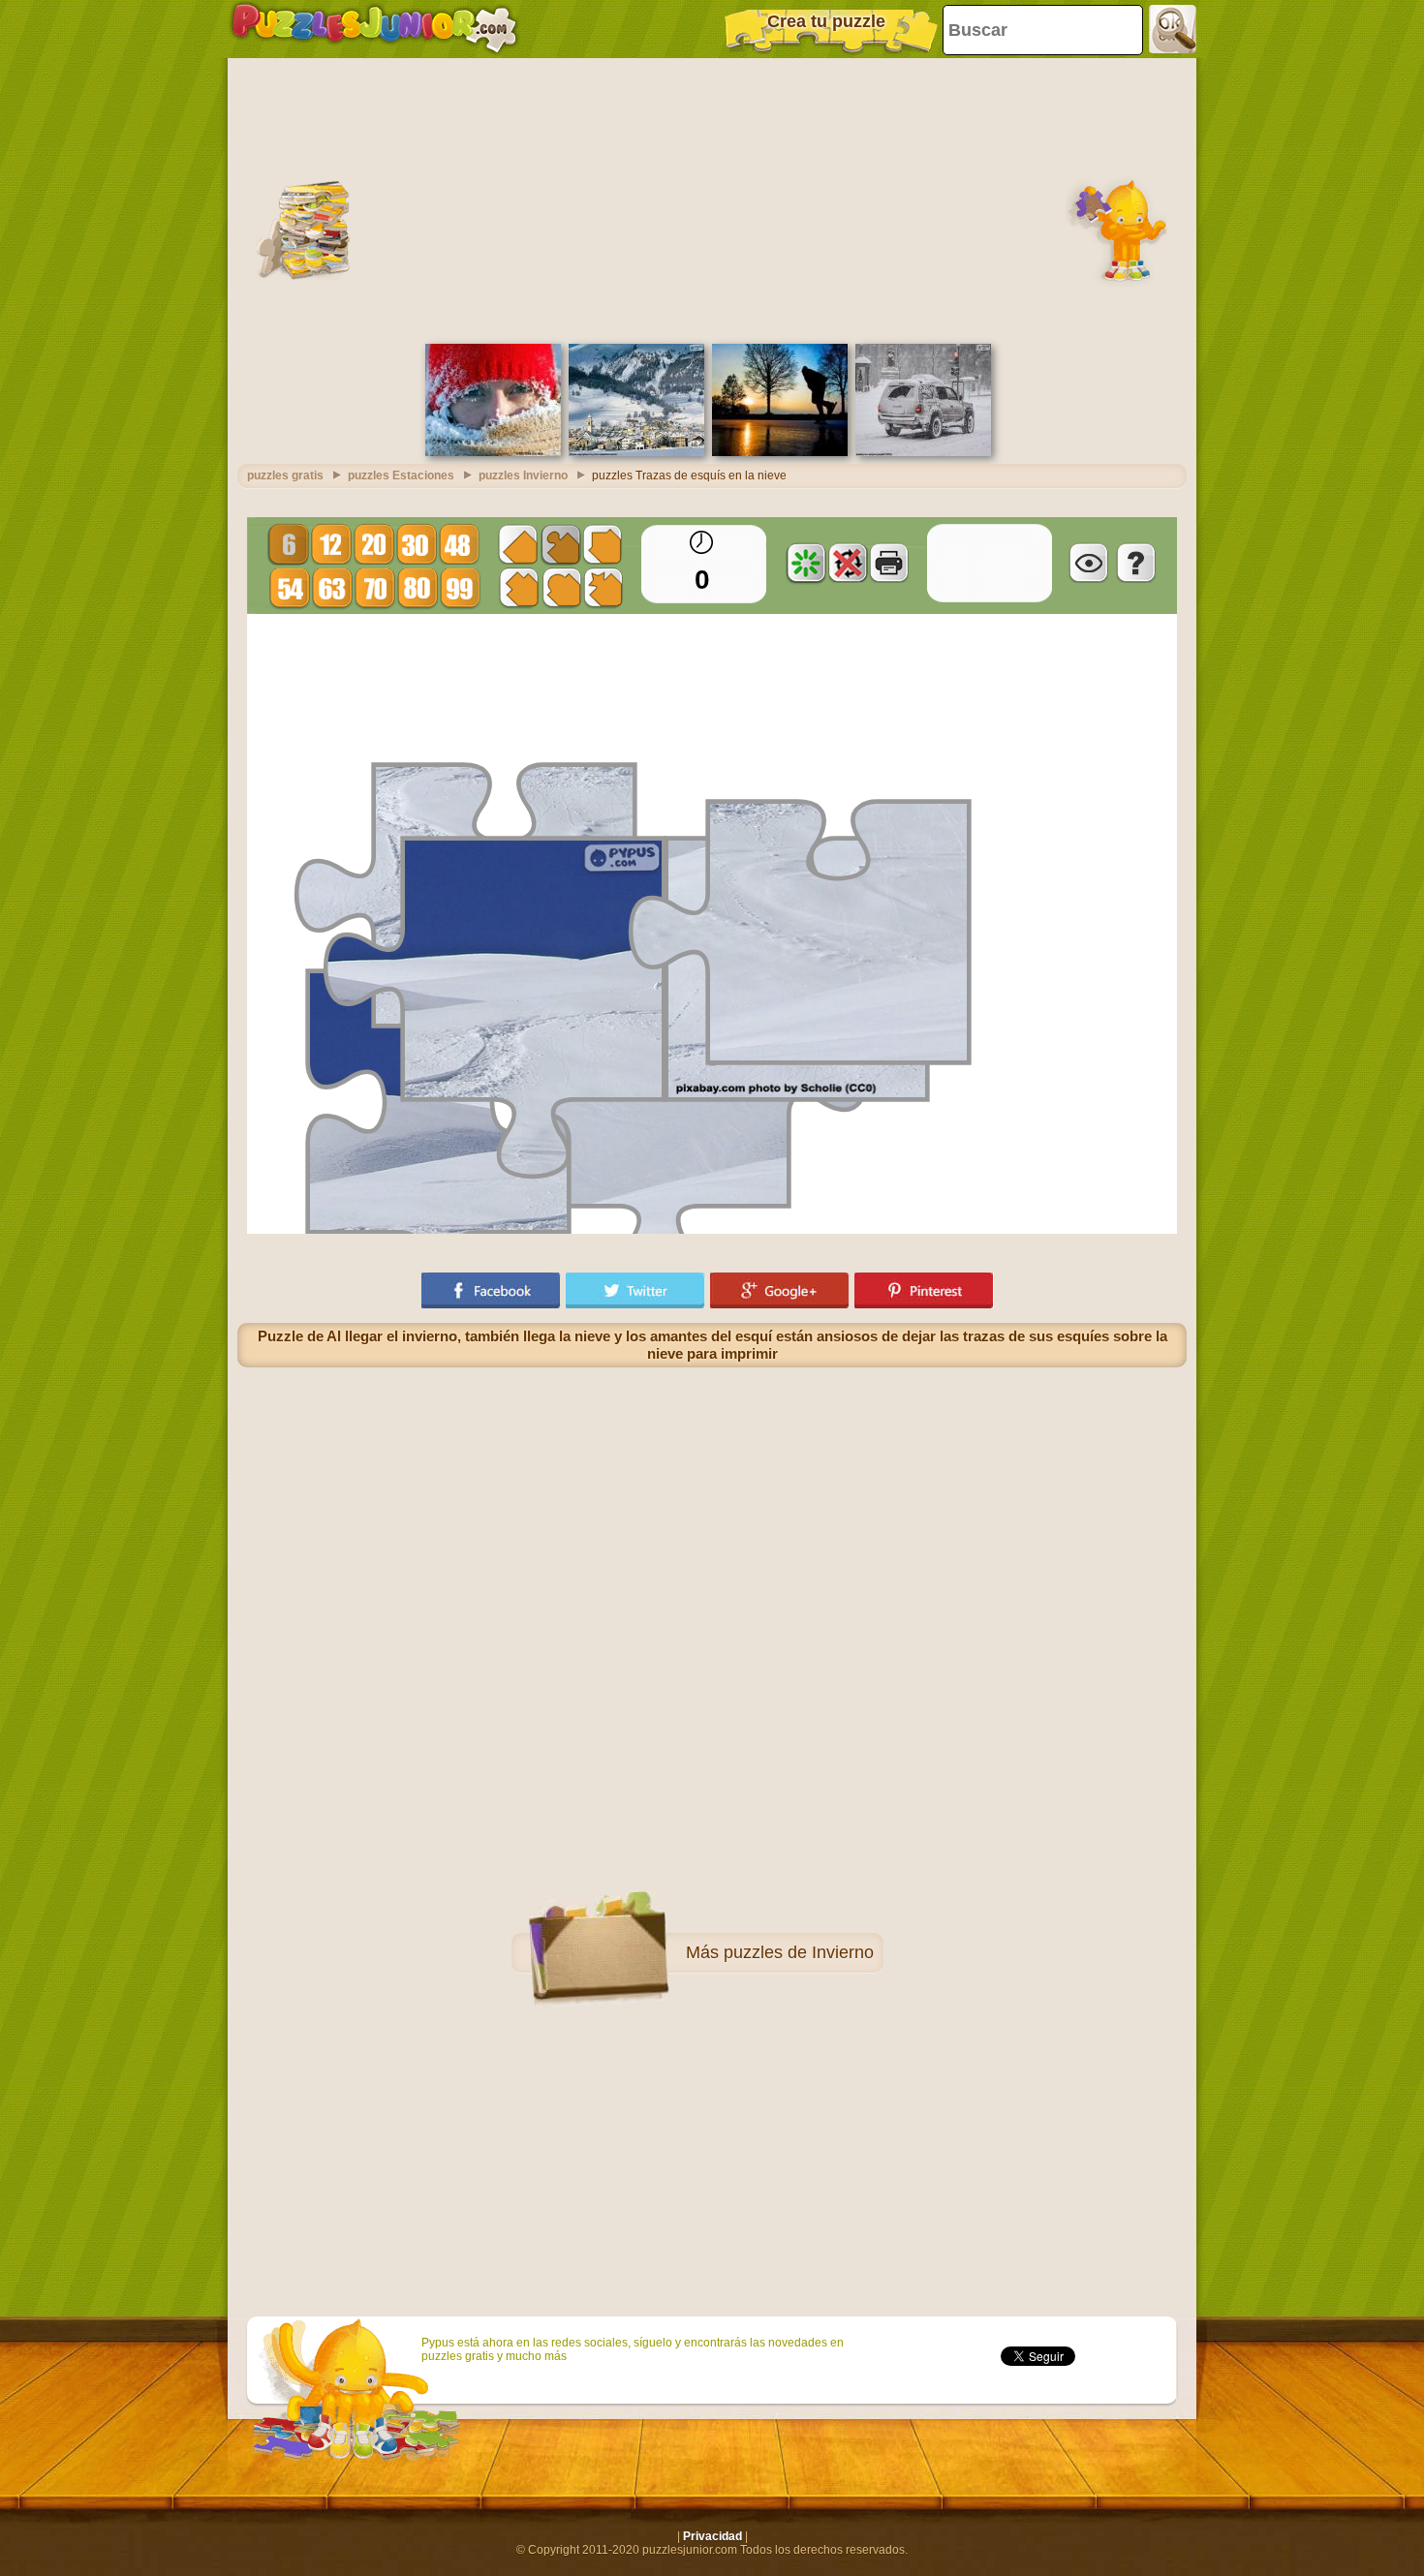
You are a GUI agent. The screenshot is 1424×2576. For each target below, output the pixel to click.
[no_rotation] (848, 563)
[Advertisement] (712, 199)
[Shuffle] (806, 563)
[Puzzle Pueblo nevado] (636, 452)
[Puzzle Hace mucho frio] (493, 452)
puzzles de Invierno (799, 1952)
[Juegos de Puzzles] (374, 29)
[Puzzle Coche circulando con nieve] (923, 452)
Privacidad (712, 2536)
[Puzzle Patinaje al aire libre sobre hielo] (780, 452)
